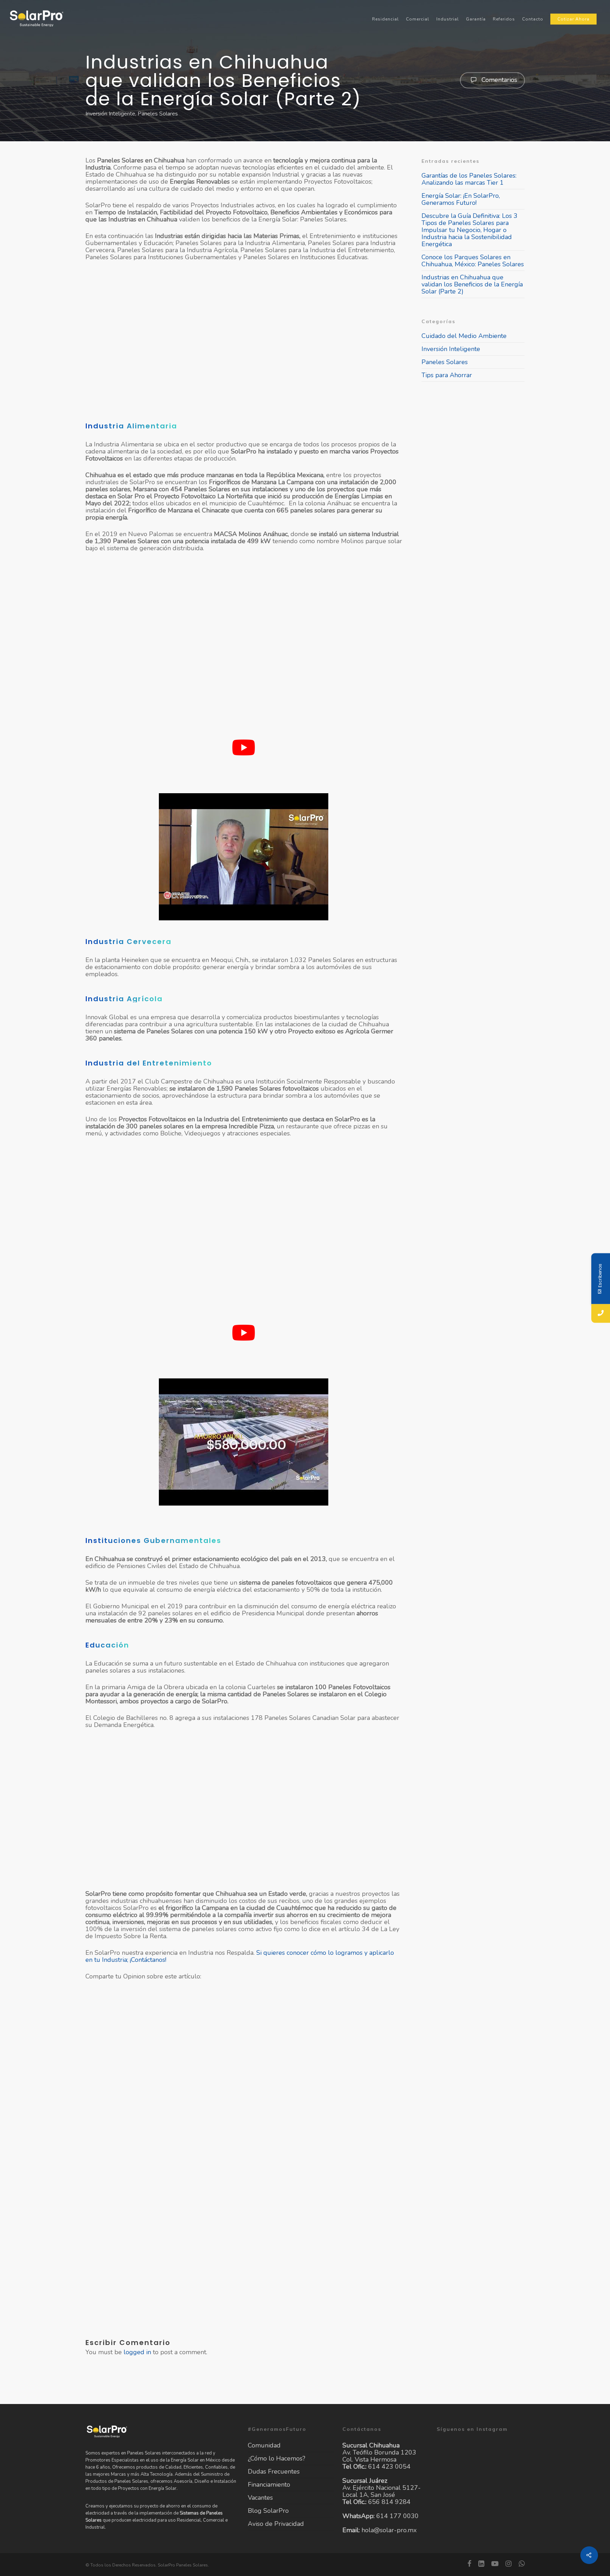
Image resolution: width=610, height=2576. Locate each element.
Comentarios (498, 79)
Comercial (418, 19)
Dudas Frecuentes (274, 2471)
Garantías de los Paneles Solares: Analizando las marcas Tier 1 (469, 179)
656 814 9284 (389, 2502)
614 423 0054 (389, 2467)
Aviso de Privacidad (276, 2524)
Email (345, 2121)
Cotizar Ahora (573, 19)
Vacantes (260, 2498)
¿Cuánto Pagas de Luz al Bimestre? (244, 2168)
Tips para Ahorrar (447, 375)
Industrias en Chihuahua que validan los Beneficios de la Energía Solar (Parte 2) (472, 284)
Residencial (385, 19)
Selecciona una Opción (244, 2198)
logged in (137, 2352)
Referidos (504, 19)
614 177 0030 (397, 2516)
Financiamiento (269, 2485)
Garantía (476, 19)
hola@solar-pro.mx (389, 2530)
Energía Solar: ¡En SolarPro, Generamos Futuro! (461, 199)
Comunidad (264, 2446)
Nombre (142, 2121)
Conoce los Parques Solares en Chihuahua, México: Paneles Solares (473, 261)
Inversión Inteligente (110, 114)
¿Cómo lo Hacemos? (277, 2458)
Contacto (533, 19)
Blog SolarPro (268, 2511)
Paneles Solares (158, 114)
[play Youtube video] (244, 747)
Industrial (448, 19)
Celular (244, 2121)
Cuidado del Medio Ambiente (464, 336)
